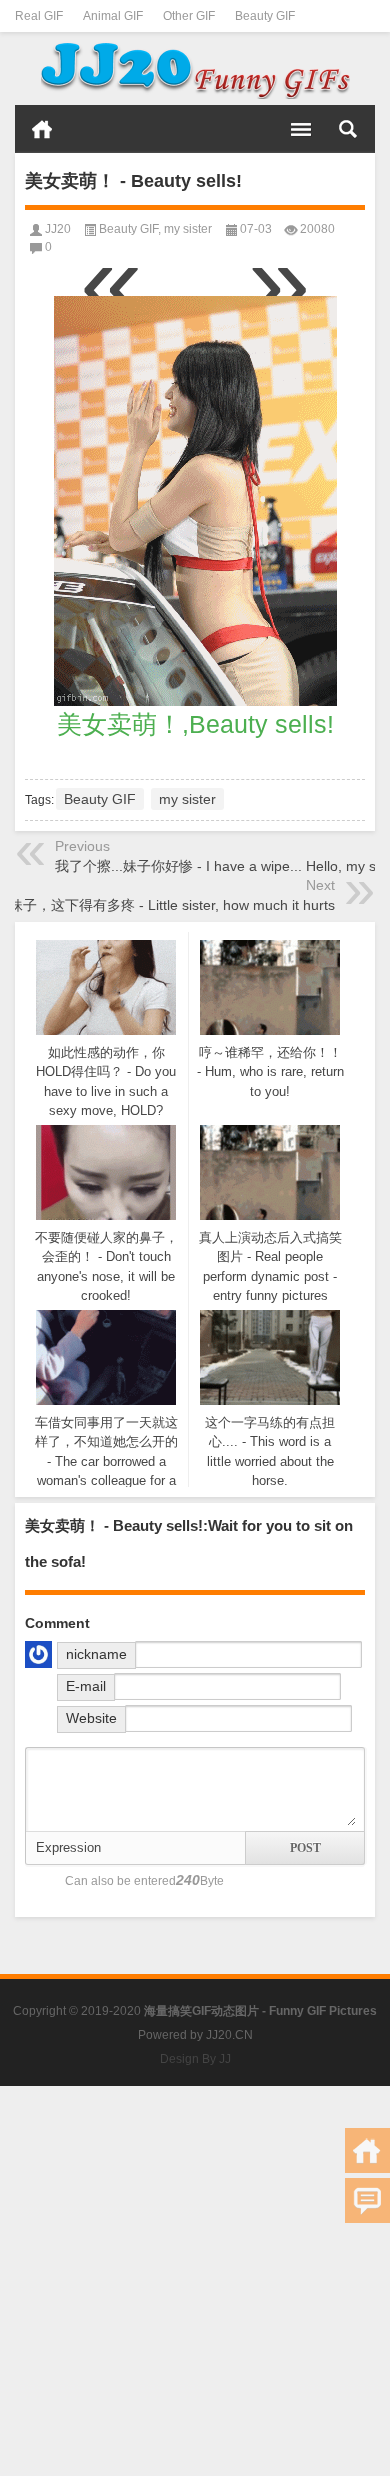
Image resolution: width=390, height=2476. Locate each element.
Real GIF (39, 16)
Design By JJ (195, 2059)
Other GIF (189, 16)
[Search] (348, 129)
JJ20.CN (229, 2035)
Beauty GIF (265, 16)
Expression (68, 1847)
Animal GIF (113, 16)
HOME (42, 129)
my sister (188, 229)
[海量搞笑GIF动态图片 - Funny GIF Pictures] (195, 69)
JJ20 (58, 229)
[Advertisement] (195, 2281)
